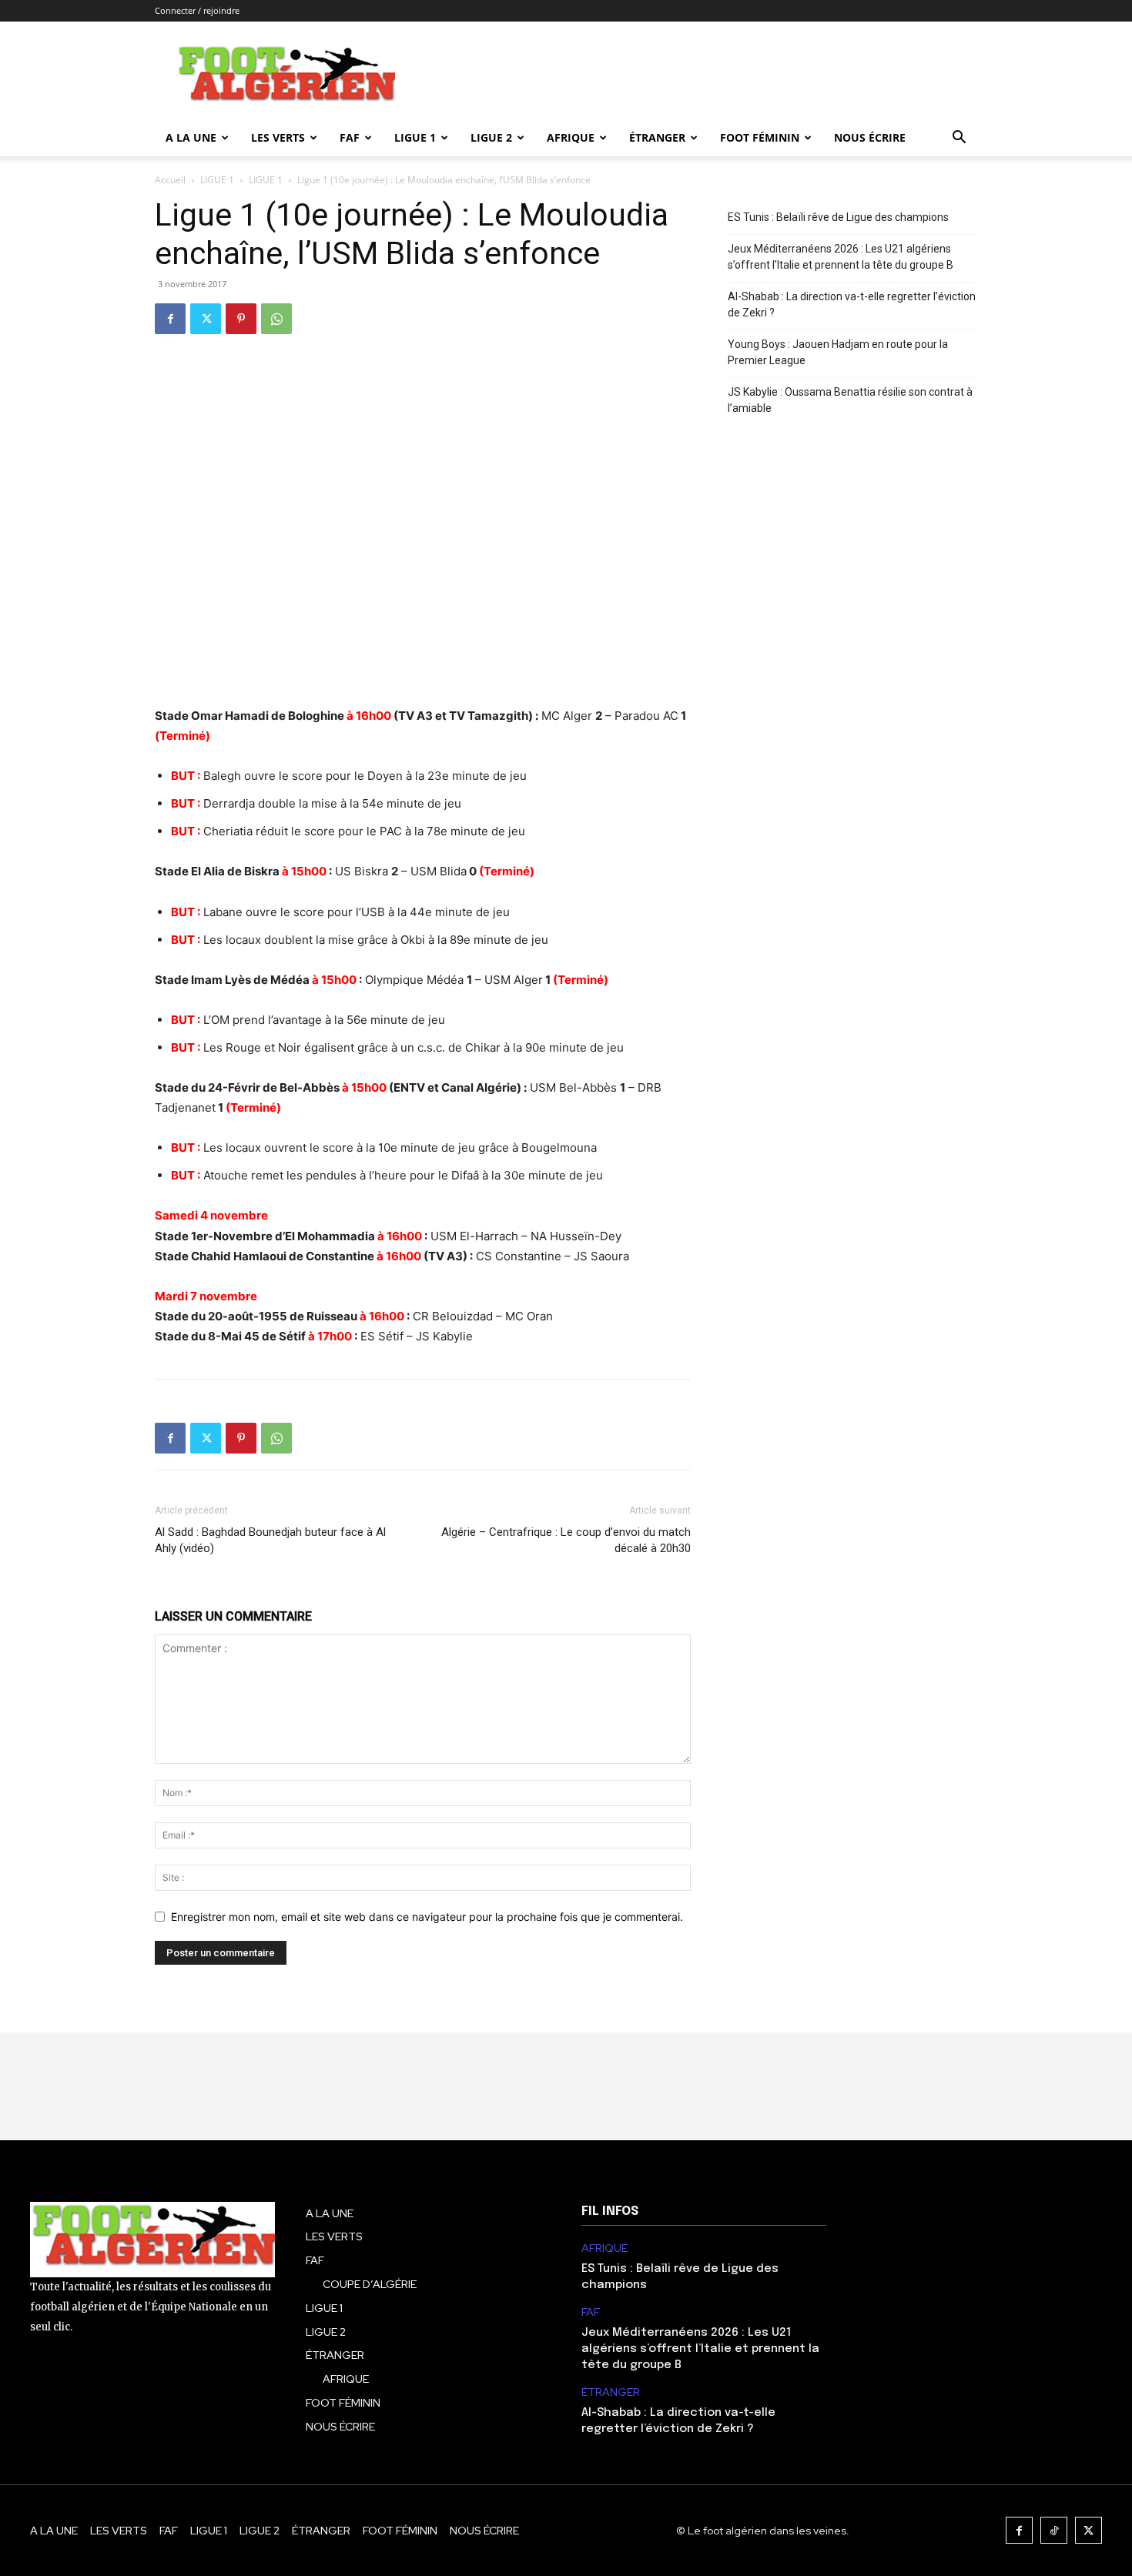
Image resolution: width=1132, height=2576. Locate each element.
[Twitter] (206, 319)
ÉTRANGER (657, 137)
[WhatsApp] (276, 319)
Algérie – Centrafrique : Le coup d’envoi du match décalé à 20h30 (566, 1540)
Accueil (170, 180)
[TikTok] (1054, 2530)
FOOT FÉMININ (760, 137)
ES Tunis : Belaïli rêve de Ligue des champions (838, 217)
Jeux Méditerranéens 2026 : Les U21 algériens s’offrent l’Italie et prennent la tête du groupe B (841, 257)
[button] (959, 139)
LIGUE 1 (415, 137)
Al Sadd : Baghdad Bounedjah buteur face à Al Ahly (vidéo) (270, 1540)
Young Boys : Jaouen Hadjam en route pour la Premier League (838, 352)
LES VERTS (278, 137)
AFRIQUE (571, 137)
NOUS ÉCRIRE (870, 137)
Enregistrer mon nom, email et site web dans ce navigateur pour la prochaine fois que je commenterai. (427, 1917)
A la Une (191, 137)
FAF (350, 137)
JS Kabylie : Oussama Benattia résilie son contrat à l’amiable (850, 400)
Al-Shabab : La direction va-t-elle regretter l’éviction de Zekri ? (852, 304)
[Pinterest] (241, 319)
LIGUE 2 (491, 137)
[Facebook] (170, 319)
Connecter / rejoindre (197, 10)
